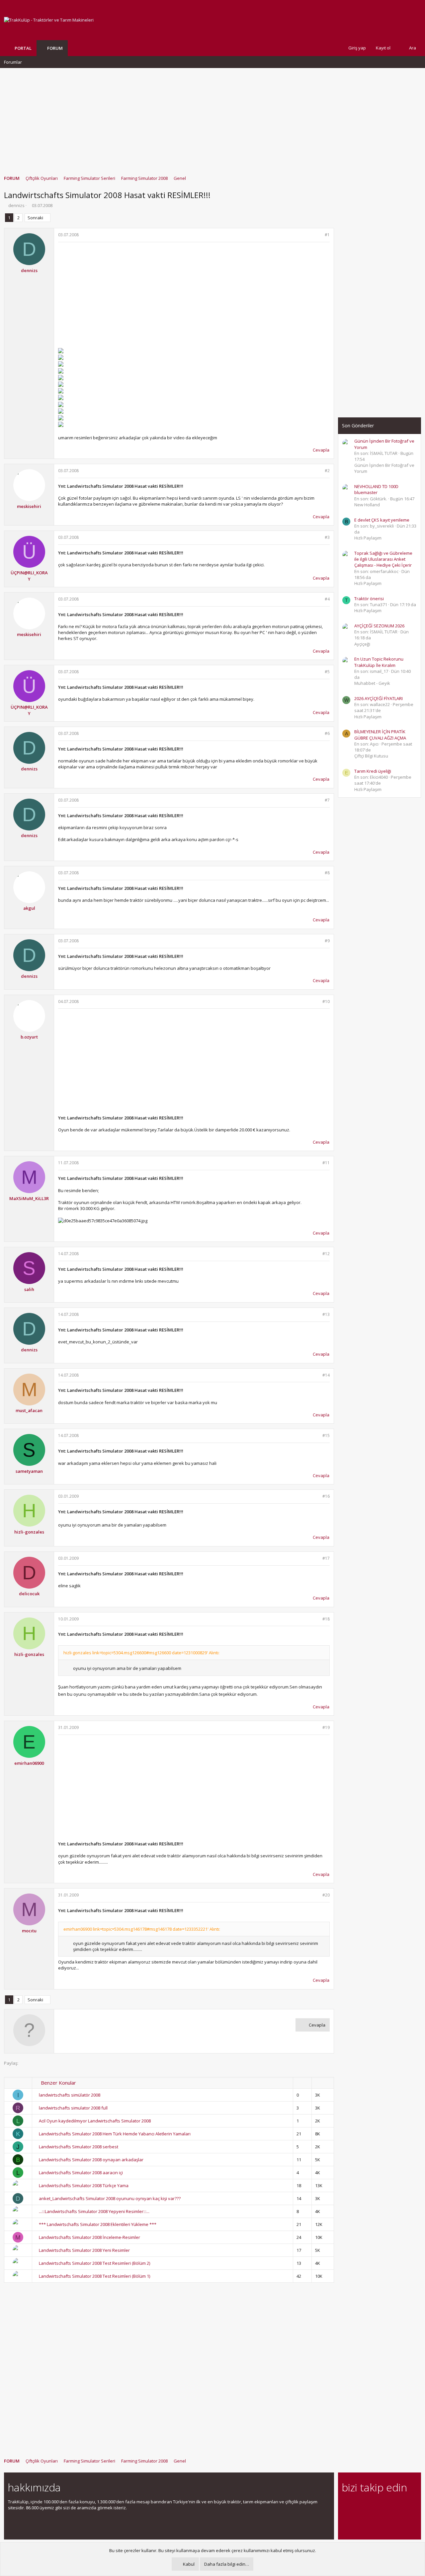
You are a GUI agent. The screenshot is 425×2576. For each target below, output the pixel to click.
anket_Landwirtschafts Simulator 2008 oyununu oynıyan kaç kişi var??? (110, 2198)
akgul (29, 908)
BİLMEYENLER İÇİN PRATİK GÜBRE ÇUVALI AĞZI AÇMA (380, 735)
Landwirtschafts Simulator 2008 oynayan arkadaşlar (91, 2160)
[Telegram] (392, 2505)
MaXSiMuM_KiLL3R (29, 1198)
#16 (326, 1496)
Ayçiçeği (362, 644)
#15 (326, 1435)
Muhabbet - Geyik (372, 683)
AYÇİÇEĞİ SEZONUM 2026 (379, 626)
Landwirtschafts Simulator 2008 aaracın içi (81, 2173)
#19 (326, 1727)
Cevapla (321, 450)
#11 (326, 1163)
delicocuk (29, 1594)
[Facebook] (346, 2505)
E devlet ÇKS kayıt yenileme (382, 520)
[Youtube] (346, 2519)
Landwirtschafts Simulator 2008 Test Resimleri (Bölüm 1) (94, 2276)
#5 (327, 672)
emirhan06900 (29, 1763)
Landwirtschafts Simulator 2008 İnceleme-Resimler (89, 2237)
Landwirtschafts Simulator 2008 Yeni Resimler (84, 2250)
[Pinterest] (381, 2505)
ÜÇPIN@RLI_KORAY (29, 576)
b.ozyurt (29, 1037)
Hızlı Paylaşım (368, 538)
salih (29, 1289)
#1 (327, 235)
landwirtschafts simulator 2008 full (73, 2108)
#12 (326, 1254)
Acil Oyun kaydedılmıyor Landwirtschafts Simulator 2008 (95, 2121)
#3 (327, 537)
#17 (326, 1558)
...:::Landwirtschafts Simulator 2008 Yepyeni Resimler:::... (94, 2211)
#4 (327, 599)
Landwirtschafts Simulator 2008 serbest (79, 2147)
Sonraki (35, 218)
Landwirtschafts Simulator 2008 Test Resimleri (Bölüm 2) (94, 2263)
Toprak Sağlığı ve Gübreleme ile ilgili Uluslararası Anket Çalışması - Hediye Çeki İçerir (383, 559)
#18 (326, 1619)
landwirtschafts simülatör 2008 (70, 2095)
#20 (326, 1895)
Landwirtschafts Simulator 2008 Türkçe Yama (84, 2185)
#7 (327, 800)
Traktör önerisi (369, 599)
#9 (327, 941)
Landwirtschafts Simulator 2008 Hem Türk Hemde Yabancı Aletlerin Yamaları (115, 2134)
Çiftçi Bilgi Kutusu (371, 756)
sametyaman (29, 1471)
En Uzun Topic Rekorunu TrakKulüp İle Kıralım (379, 662)
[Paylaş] (319, 235)
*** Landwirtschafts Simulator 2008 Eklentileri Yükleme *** (98, 2224)
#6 (327, 733)
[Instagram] (357, 2505)
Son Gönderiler (358, 426)
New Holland (367, 505)
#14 (326, 1375)
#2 (327, 471)
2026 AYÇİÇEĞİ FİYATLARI (379, 698)
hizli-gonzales (29, 1532)
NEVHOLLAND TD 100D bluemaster (376, 489)
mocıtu (29, 1931)
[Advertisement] (212, 118)
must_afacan (29, 1410)
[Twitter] (404, 2505)
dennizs (16, 205)
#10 (326, 1002)
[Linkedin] (369, 2505)
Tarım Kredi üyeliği (373, 771)
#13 (326, 1314)
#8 (327, 873)
